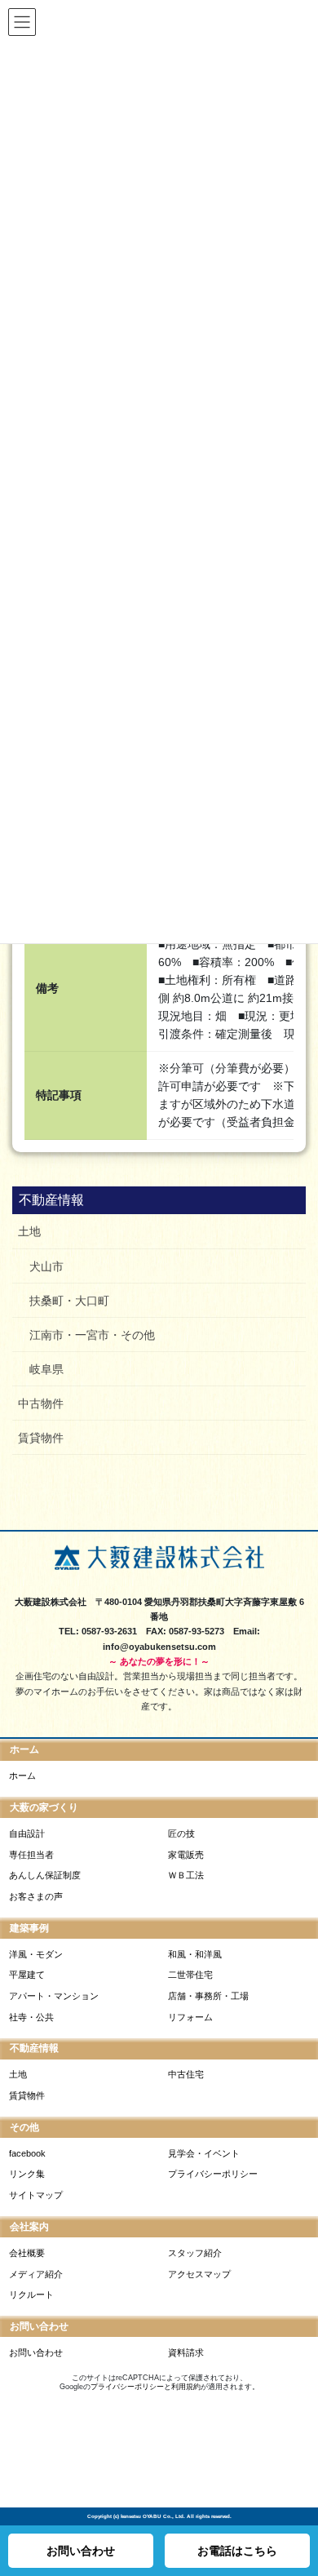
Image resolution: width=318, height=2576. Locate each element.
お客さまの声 (36, 1896)
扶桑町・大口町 (69, 1301)
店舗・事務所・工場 (208, 1996)
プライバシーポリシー (213, 2174)
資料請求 (186, 2352)
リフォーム (190, 2017)
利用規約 (186, 2387)
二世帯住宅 (190, 1975)
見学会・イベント (204, 2153)
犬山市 (46, 1266)
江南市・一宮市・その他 (92, 1335)
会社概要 (27, 2253)
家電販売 (186, 1855)
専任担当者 (31, 1855)
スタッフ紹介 (195, 2253)
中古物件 (41, 1403)
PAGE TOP (298, 2509)
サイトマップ (36, 2195)
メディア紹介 (36, 2274)
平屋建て (27, 1975)
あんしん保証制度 (45, 1875)
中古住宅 (186, 2074)
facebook (27, 2153)
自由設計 (27, 1833)
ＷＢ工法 (186, 1875)
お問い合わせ (36, 2352)
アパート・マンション (54, 1996)
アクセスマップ (199, 2274)
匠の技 (181, 1833)
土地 (29, 1231)
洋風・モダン (36, 1954)
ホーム (22, 1776)
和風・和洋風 (195, 1954)
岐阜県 (46, 1369)
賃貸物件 (41, 1438)
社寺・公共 (31, 2017)
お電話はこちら (237, 2551)
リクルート (31, 2294)
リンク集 (27, 2174)
